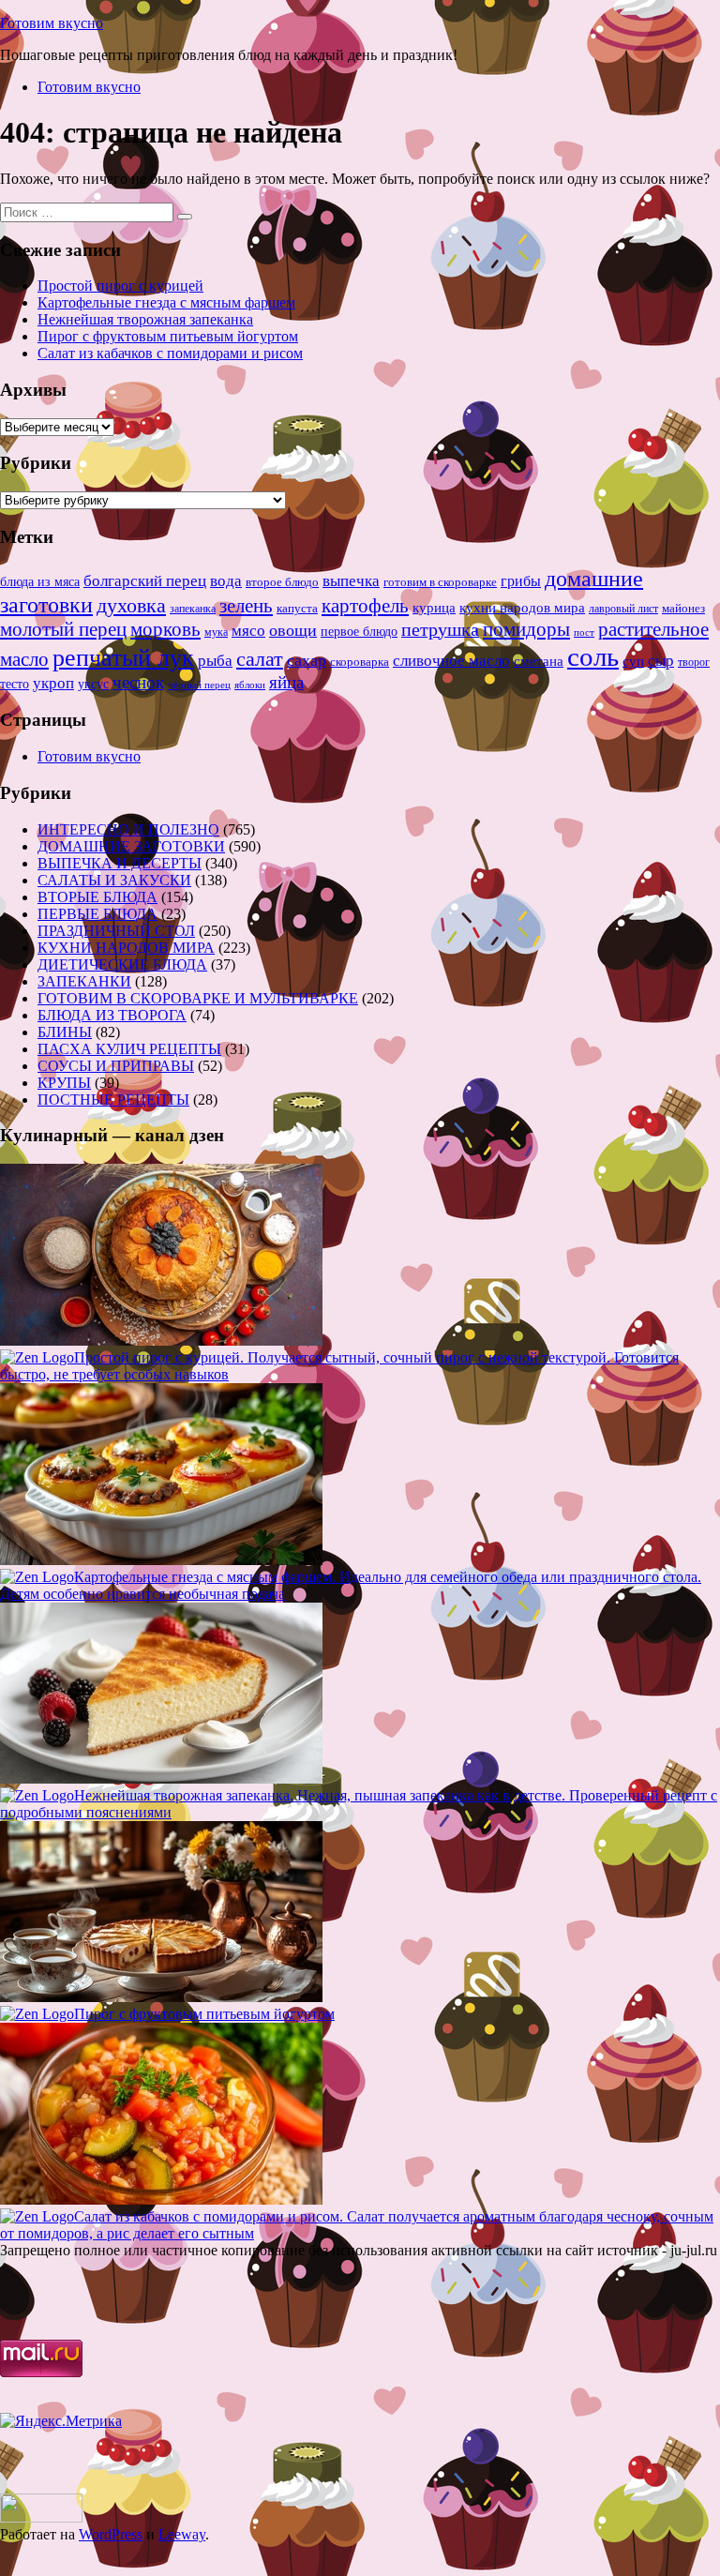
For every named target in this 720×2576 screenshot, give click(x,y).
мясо (248, 631)
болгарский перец (145, 581)
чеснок (138, 682)
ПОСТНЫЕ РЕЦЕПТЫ (113, 1100)
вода (226, 581)
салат (260, 659)
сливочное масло (451, 661)
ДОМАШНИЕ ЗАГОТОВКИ (131, 846)
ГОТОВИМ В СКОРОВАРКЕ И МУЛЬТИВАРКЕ (198, 998)
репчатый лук (123, 658)
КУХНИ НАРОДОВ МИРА (126, 948)
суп (633, 661)
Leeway (182, 2534)
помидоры (526, 629)
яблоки (250, 685)
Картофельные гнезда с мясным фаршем (166, 302)
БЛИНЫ (65, 1032)
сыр (661, 661)
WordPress (111, 2534)
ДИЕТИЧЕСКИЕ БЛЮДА (122, 964)
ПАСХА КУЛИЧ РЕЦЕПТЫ (129, 1049)
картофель (365, 606)
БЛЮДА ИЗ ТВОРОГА (112, 1015)
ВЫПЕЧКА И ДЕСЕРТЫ (120, 863)
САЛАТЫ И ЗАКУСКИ (114, 880)
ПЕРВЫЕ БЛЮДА (97, 914)
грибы (521, 581)
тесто (15, 684)
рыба (215, 661)
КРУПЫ (64, 1083)
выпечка (351, 581)
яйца (286, 682)
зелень (246, 606)
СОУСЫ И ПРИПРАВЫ (116, 1066)
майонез (683, 608)
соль (593, 656)
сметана (539, 661)
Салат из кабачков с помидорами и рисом (170, 353)
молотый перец (63, 629)
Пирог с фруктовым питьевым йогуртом (168, 336)
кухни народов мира (522, 607)
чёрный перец (199, 685)
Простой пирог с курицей (120, 286)
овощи (293, 630)
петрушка (440, 629)
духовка (131, 606)
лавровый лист (623, 609)
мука (216, 632)
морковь (165, 629)
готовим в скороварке (440, 582)
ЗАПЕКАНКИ (84, 981)
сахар (307, 660)
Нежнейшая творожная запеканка (145, 319)
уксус (93, 684)
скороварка (360, 662)
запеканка (193, 609)
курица (434, 607)
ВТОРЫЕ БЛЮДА (97, 897)
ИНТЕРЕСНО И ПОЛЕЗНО (128, 829)
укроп (53, 683)
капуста (297, 609)
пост (584, 632)
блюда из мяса (40, 582)
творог (694, 662)
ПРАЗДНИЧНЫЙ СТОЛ (116, 931)
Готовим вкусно (52, 23)
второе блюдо (282, 582)
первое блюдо (359, 632)
